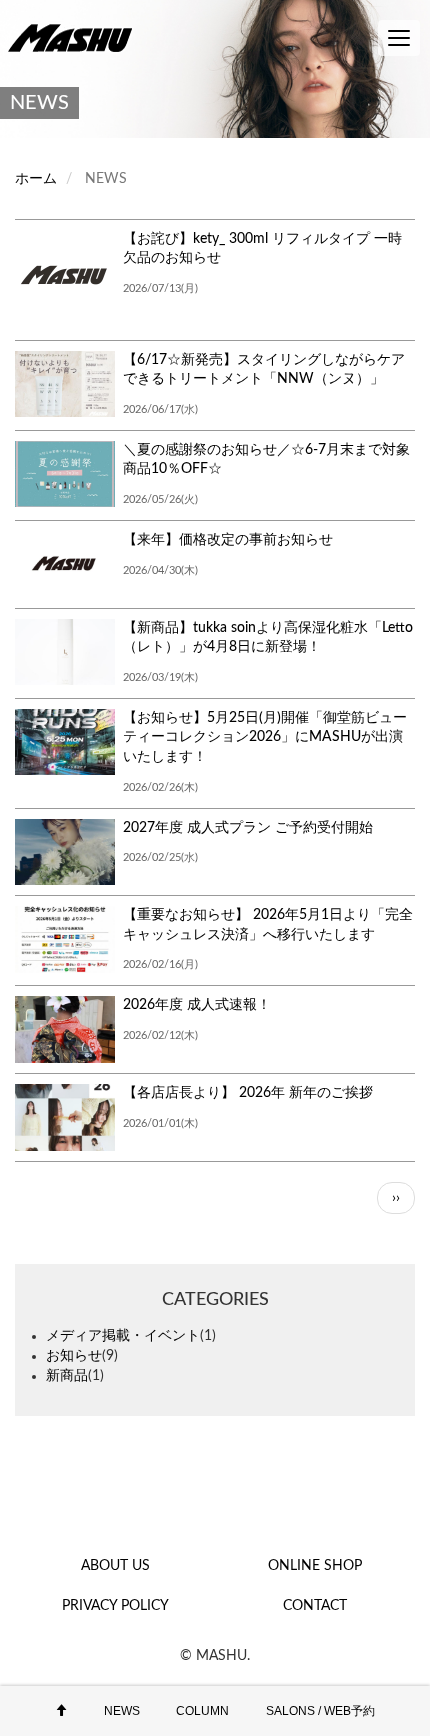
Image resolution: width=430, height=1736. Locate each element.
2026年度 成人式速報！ (197, 1005)
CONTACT (315, 1606)
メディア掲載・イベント (123, 1336)
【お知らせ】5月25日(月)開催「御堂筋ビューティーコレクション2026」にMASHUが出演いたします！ (265, 737)
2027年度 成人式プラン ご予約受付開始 (248, 828)
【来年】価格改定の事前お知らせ (228, 540)
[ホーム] (75, 37)
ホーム (36, 179)
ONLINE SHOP (315, 1566)
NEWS (122, 1711)
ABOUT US (115, 1566)
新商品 (67, 1376)
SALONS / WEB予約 (320, 1711)
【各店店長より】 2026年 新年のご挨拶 (248, 1093)
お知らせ (74, 1356)
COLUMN (202, 1711)
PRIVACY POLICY (115, 1606)
